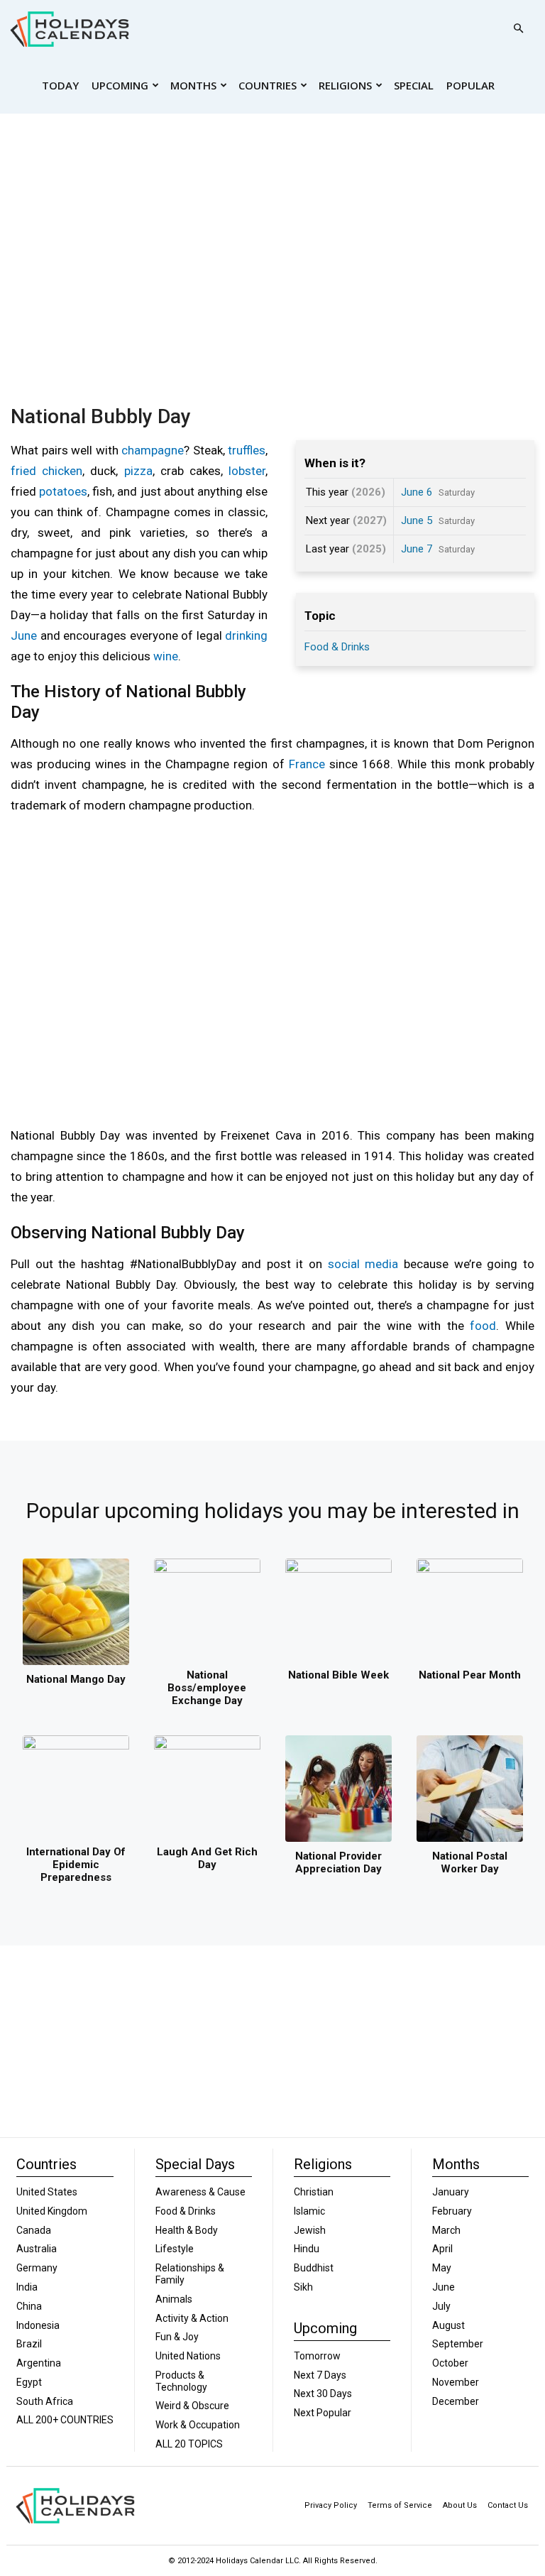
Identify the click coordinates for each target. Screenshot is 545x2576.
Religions (345, 85)
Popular (470, 85)
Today (60, 85)
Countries (268, 85)
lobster (247, 471)
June (24, 635)
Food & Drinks (337, 647)
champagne (153, 450)
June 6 (417, 492)
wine (166, 656)
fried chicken (46, 471)
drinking (246, 635)
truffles (247, 450)
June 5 (417, 520)
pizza (138, 471)
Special (414, 85)
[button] (518, 29)
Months (193, 85)
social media (363, 1264)
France (307, 764)
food (483, 1326)
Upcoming (120, 85)
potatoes (63, 491)
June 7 (417, 549)
